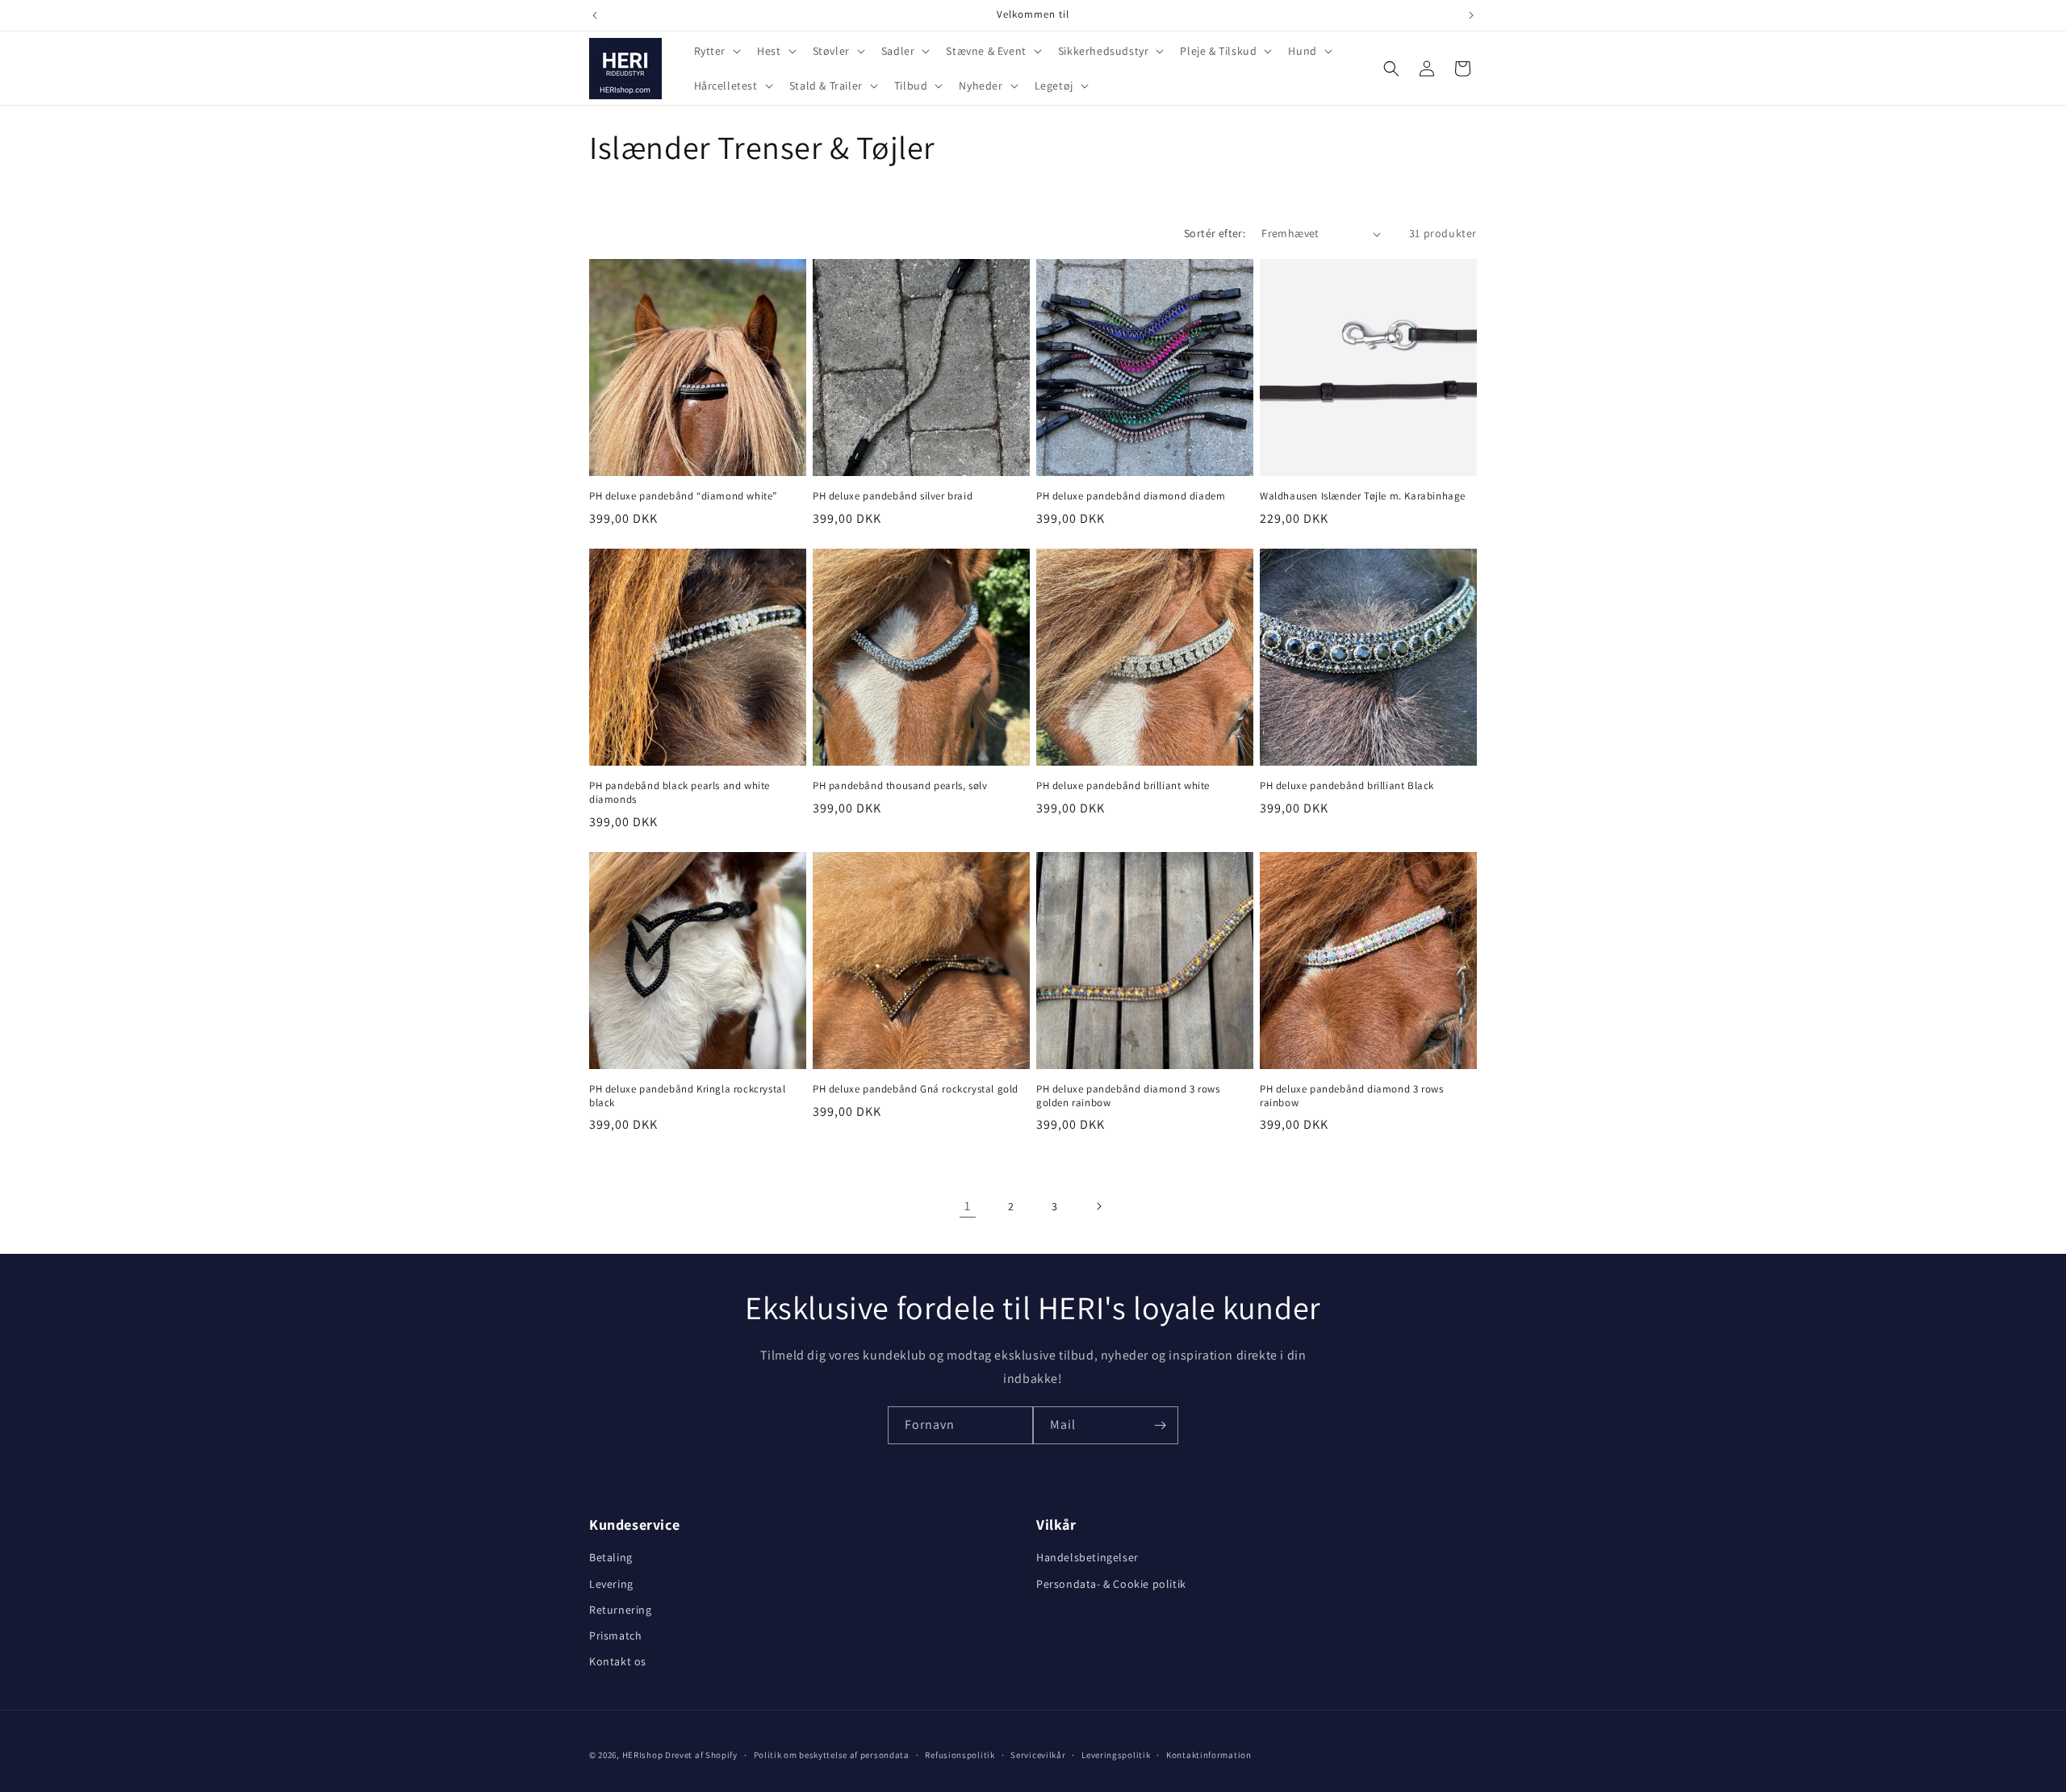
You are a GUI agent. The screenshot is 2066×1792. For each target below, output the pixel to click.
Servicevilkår (1038, 1754)
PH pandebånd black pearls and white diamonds (680, 793)
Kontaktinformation (1209, 1754)
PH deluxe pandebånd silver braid (893, 496)
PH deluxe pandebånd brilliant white (1123, 786)
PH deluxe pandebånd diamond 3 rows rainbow (1351, 1096)
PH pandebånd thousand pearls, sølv (900, 786)
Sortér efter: (1215, 233)
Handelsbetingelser (1087, 1558)
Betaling (611, 1558)
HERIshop (643, 1755)
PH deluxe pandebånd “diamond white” (683, 496)
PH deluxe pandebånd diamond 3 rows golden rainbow (1128, 1096)
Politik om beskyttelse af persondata (832, 1754)
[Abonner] (1160, 1425)
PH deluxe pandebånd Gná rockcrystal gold (916, 1089)
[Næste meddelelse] (1471, 15)
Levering (611, 1584)
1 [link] (968, 1206)
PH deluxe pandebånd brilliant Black (1347, 786)
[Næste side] (1098, 1206)
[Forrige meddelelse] (595, 15)
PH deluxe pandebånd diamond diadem (1131, 496)
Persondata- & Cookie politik (1111, 1584)
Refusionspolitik (960, 1754)
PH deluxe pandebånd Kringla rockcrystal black (687, 1096)
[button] (716, 51)
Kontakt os (618, 1661)
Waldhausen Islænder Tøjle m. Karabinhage (1363, 496)
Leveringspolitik (1116, 1754)
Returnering (621, 1610)
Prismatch (615, 1635)
